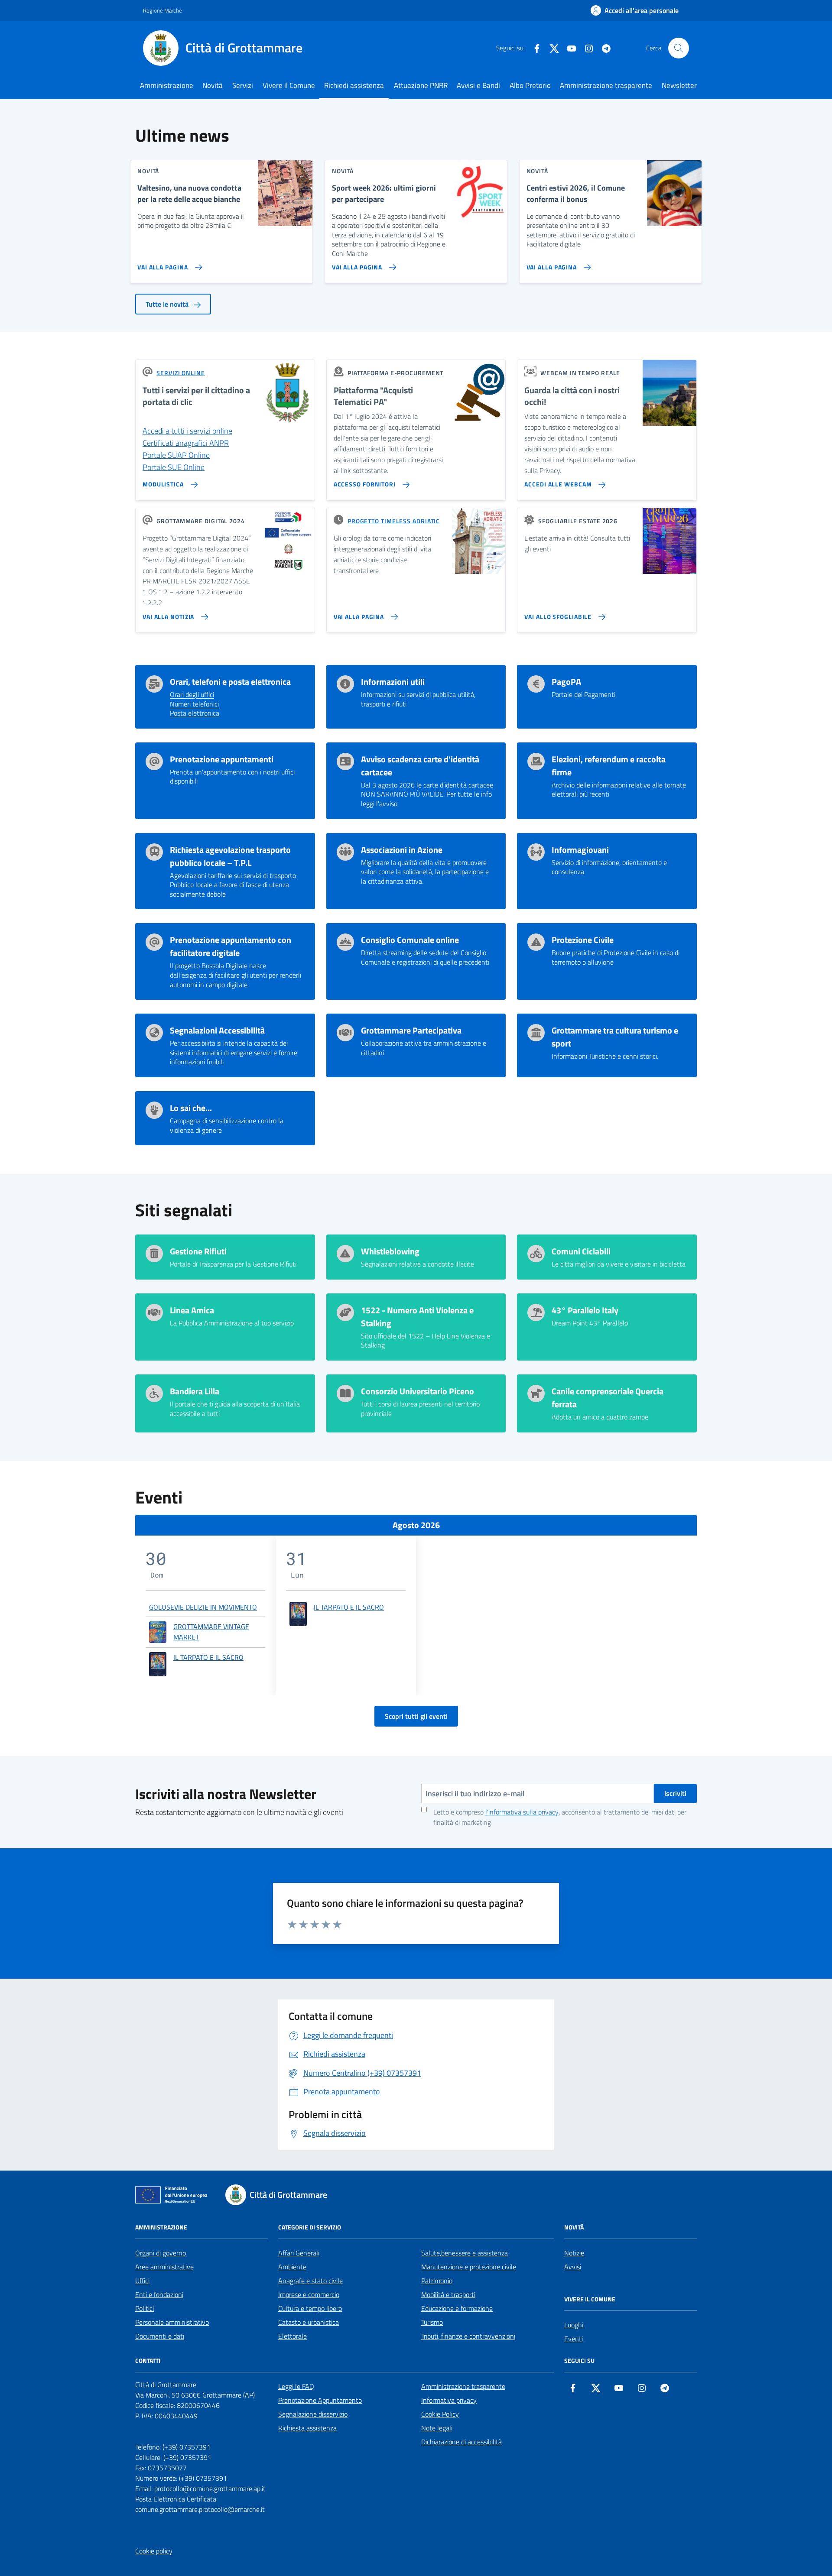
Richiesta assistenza (307, 2428)
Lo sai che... (191, 1108)
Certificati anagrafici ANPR (186, 443)
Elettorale (292, 2336)
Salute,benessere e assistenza (465, 2253)
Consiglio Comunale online (410, 940)
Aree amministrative (164, 2267)
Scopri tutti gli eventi (416, 1716)
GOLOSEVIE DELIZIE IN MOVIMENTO (203, 1607)
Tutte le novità (168, 304)
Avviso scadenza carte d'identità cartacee (420, 766)
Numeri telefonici (194, 704)
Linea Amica (192, 1310)
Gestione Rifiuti (198, 1251)
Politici (145, 2308)
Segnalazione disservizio (313, 2414)
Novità (213, 85)
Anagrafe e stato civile (310, 2281)
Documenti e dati (160, 2336)
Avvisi (573, 2267)
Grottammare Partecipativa (411, 1030)
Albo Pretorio (530, 85)
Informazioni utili (393, 682)
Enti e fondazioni (159, 2294)
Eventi (574, 2339)
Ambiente (292, 2267)
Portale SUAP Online (176, 455)
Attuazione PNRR (421, 85)
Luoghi (574, 2325)
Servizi (243, 85)
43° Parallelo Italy (585, 1310)
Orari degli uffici (192, 695)
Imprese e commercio (309, 2294)
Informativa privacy (449, 2400)
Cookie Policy (440, 2414)
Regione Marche (162, 10)
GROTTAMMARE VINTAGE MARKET (211, 1632)
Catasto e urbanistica (309, 2322)
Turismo (432, 2322)
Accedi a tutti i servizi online (187, 431)
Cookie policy (154, 2551)
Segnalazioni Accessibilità (217, 1030)
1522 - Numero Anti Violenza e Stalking (417, 1317)
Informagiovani (580, 850)
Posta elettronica (195, 713)
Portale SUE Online (174, 467)
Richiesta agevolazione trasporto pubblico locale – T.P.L (230, 856)
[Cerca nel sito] (679, 48)
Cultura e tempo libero (310, 2308)
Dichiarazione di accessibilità (461, 2442)
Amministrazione (167, 85)
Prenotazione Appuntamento (320, 2400)
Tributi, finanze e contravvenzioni (468, 2336)
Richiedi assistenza (354, 85)
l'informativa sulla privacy (522, 1812)
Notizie (574, 2253)
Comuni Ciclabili (581, 1251)
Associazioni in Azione (402, 850)
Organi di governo (161, 2253)
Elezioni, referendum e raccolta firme (609, 766)
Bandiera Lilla (195, 1391)
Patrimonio (437, 2281)
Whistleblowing (390, 1251)
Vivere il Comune (289, 85)
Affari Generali (299, 2253)
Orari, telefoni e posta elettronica (230, 682)
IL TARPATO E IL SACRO (208, 1657)
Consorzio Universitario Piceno (418, 1391)
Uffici (142, 2281)
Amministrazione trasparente (606, 85)
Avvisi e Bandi (478, 85)
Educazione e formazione (457, 2308)
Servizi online (181, 373)
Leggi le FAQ (296, 2386)
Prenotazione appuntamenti (222, 759)
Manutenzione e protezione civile (469, 2267)
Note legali (437, 2428)
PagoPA (566, 682)
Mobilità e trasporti (448, 2294)
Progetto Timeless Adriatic (394, 521)
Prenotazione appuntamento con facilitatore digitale (231, 946)
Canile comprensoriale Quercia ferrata (608, 1398)
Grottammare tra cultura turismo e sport (615, 1037)
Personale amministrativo (172, 2322)
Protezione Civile (583, 940)
